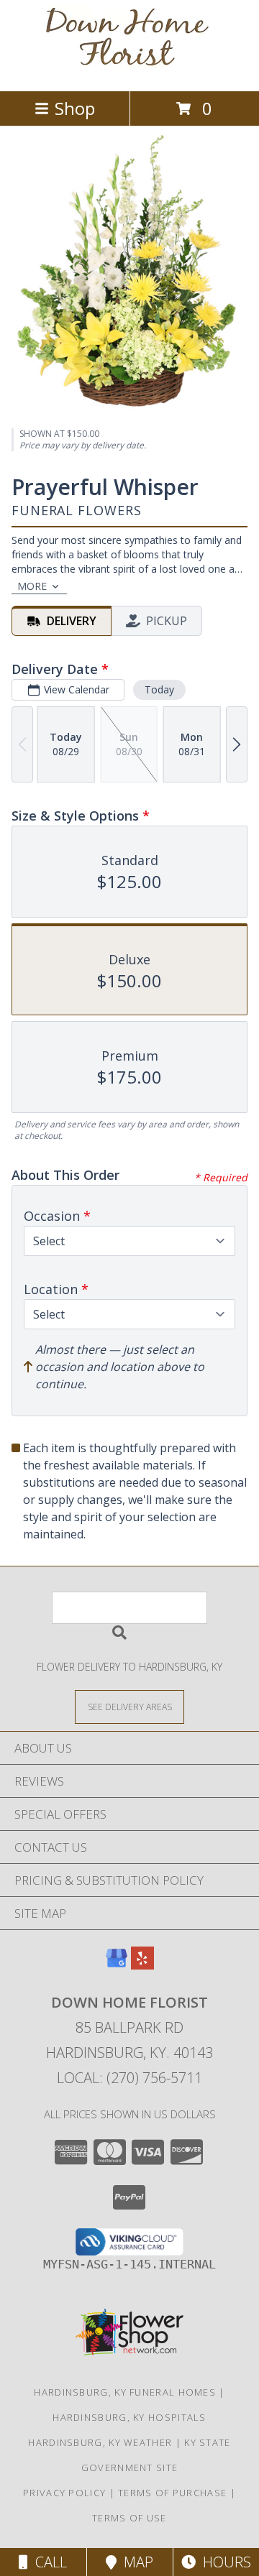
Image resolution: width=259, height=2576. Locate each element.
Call (47, 2562)
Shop (75, 108)
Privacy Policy (64, 2493)
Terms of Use (129, 2518)
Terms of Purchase (172, 2493)
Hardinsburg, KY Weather (100, 2442)
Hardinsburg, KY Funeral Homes (125, 2392)
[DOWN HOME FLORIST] (129, 70)
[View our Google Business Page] (117, 1965)
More (32, 586)
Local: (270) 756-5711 (129, 2078)
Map (135, 2562)
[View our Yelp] (142, 1965)
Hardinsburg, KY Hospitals (129, 2417)
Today (159, 689)
